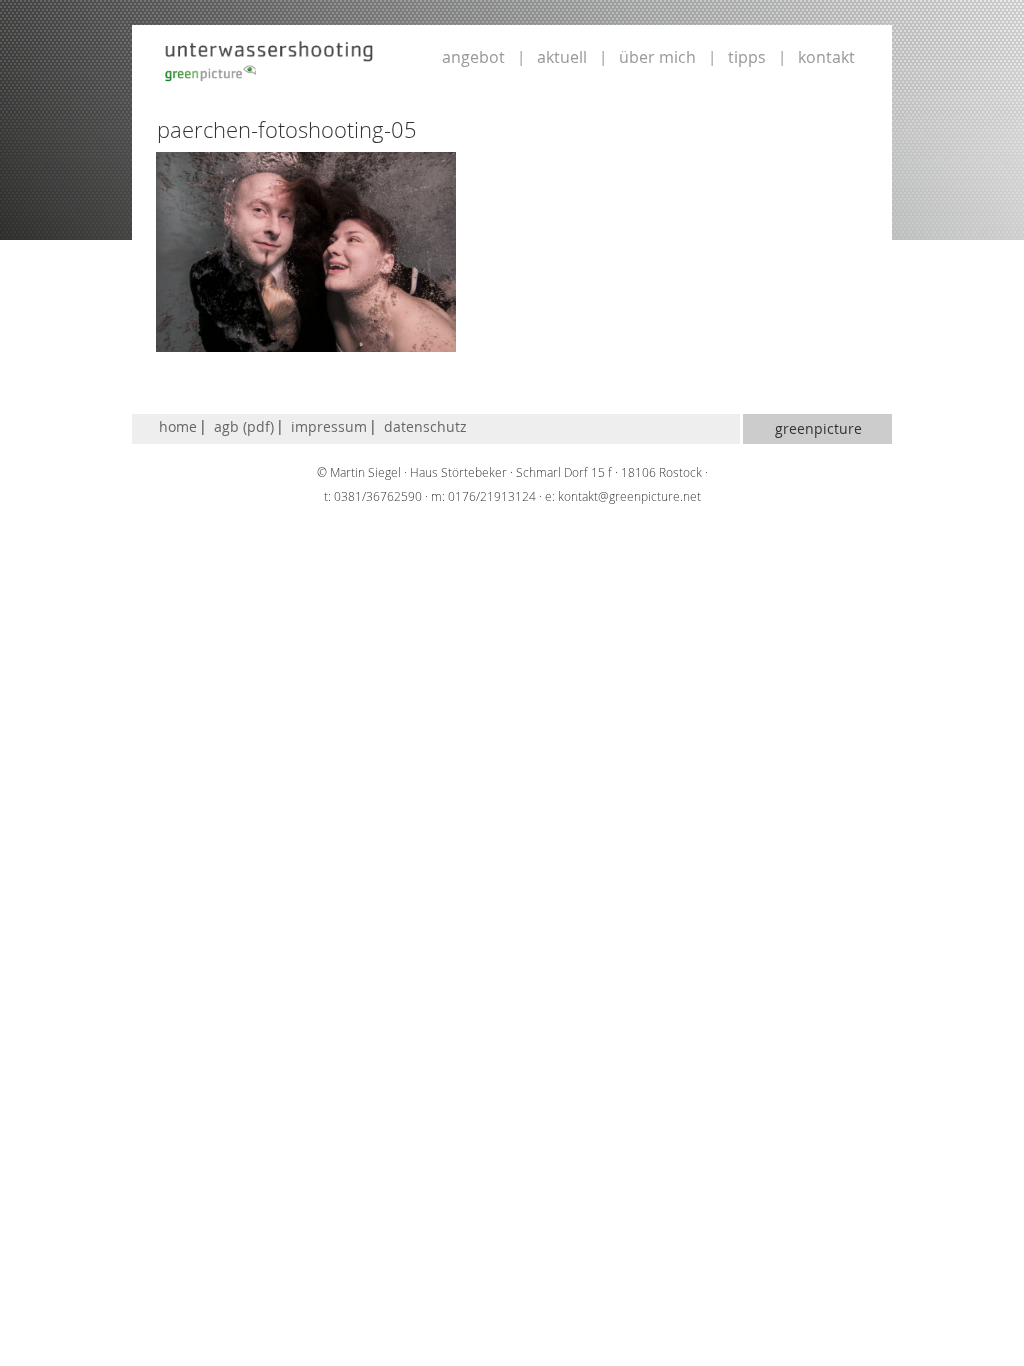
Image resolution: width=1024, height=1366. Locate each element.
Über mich (657, 57)
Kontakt (826, 57)
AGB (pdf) (244, 426)
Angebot (473, 57)
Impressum (329, 426)
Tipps (747, 57)
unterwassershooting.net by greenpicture (269, 60)
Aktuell (562, 57)
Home (178, 426)
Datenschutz (425, 426)
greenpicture (818, 428)
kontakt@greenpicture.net (629, 496)
